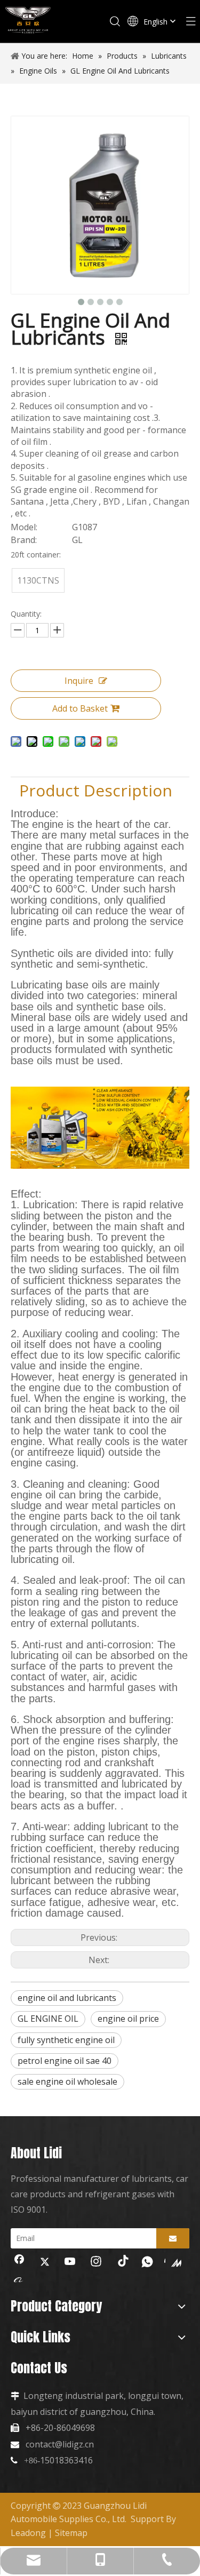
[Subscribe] (173, 2238)
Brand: (24, 540)
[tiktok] (122, 2262)
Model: (24, 527)
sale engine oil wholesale (67, 2081)
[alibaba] (19, 2279)
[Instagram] (96, 2262)
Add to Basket (80, 708)
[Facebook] (19, 2262)
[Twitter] (45, 2262)
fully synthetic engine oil (66, 2040)
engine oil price (128, 2019)
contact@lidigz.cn (60, 2444)
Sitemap (71, 2533)
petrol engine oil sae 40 (65, 2061)
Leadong (28, 2533)
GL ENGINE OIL (48, 2019)
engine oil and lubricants (67, 1998)
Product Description (96, 790)
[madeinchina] (173, 2262)
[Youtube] (70, 2262)
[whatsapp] (147, 2262)
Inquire (79, 681)
